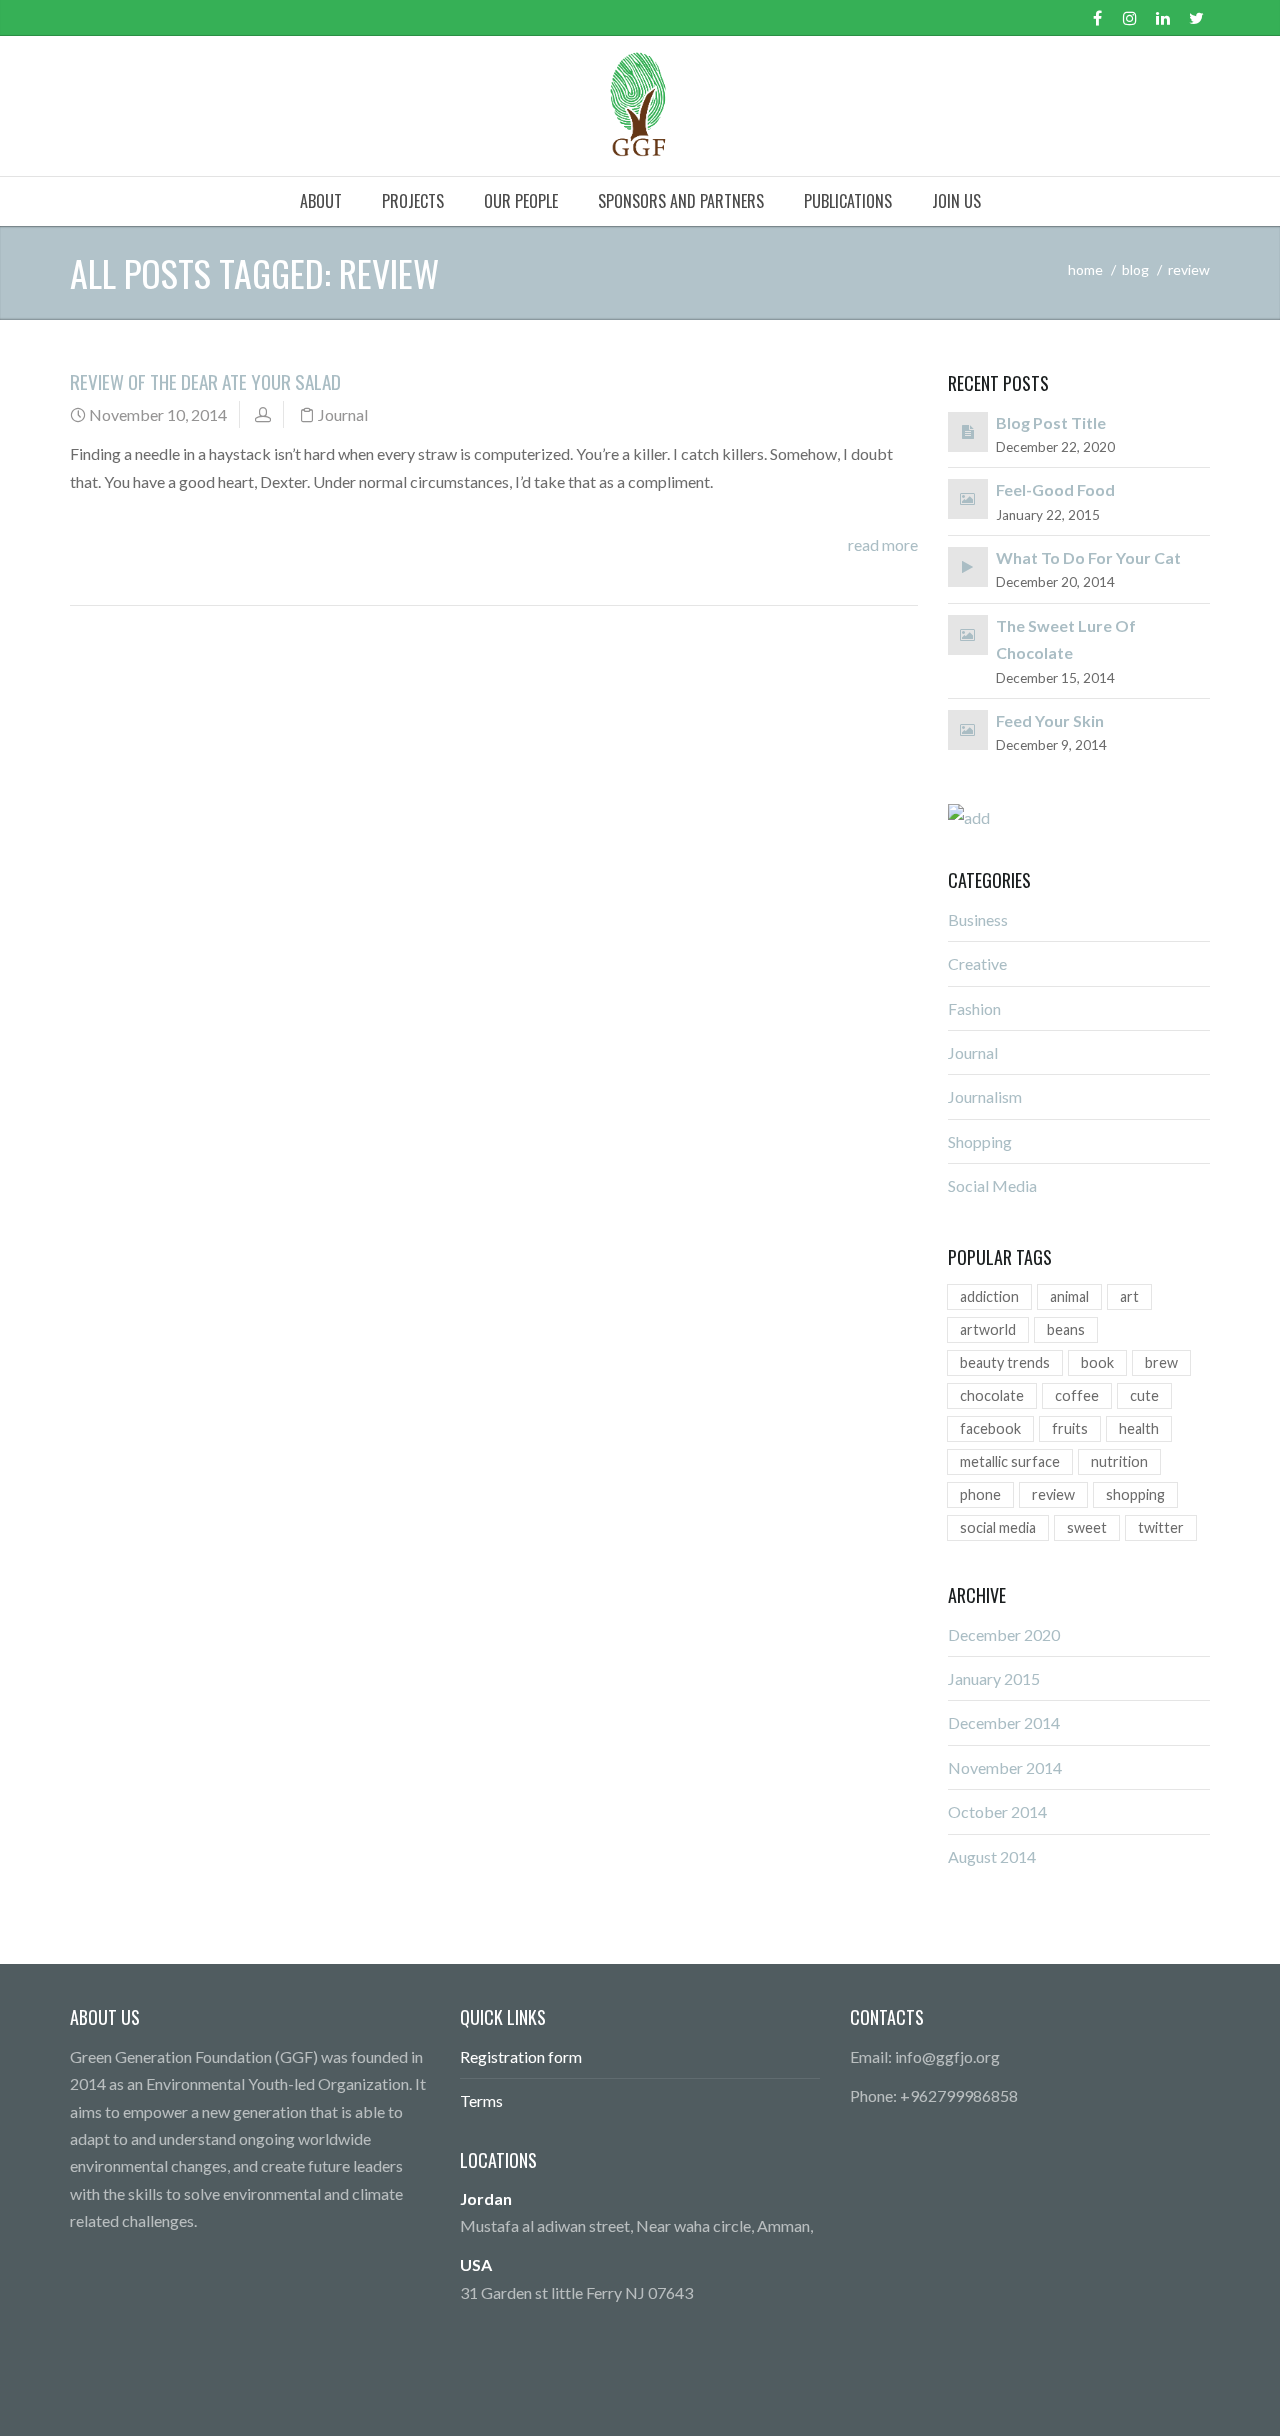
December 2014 (1004, 1722)
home (1085, 269)
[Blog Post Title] (968, 430)
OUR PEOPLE (521, 201)
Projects (413, 201)
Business (978, 919)
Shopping (980, 1141)
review (1053, 1494)
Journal (343, 414)
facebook (990, 1428)
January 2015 (994, 1678)
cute (1144, 1395)
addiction (989, 1296)
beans (1066, 1329)
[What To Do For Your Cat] (967, 565)
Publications (848, 201)
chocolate (992, 1395)
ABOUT (321, 201)
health (1139, 1428)
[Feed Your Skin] (967, 728)
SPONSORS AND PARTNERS (681, 201)
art (1129, 1296)
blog (1135, 269)
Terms (481, 2100)
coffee (1077, 1395)
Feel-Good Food (1055, 489)
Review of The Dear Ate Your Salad (205, 381)
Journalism (985, 1096)
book (1097, 1362)
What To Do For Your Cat (1088, 557)
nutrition (1119, 1461)
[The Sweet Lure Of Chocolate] (967, 633)
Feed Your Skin (1050, 720)
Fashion (974, 1008)
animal (1069, 1296)
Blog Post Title (1051, 422)
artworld (988, 1329)
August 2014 (992, 1856)
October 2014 (997, 1811)
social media (998, 1527)
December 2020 (1004, 1634)
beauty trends (1005, 1362)
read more (883, 544)
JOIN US (956, 201)
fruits (1070, 1428)
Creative (977, 963)
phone (980, 1494)
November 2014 (1005, 1767)
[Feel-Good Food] (967, 497)
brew (1161, 1362)
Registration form (521, 2056)
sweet (1087, 1527)
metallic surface (1010, 1461)
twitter (1161, 1527)
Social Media (992, 1185)
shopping (1135, 1494)
